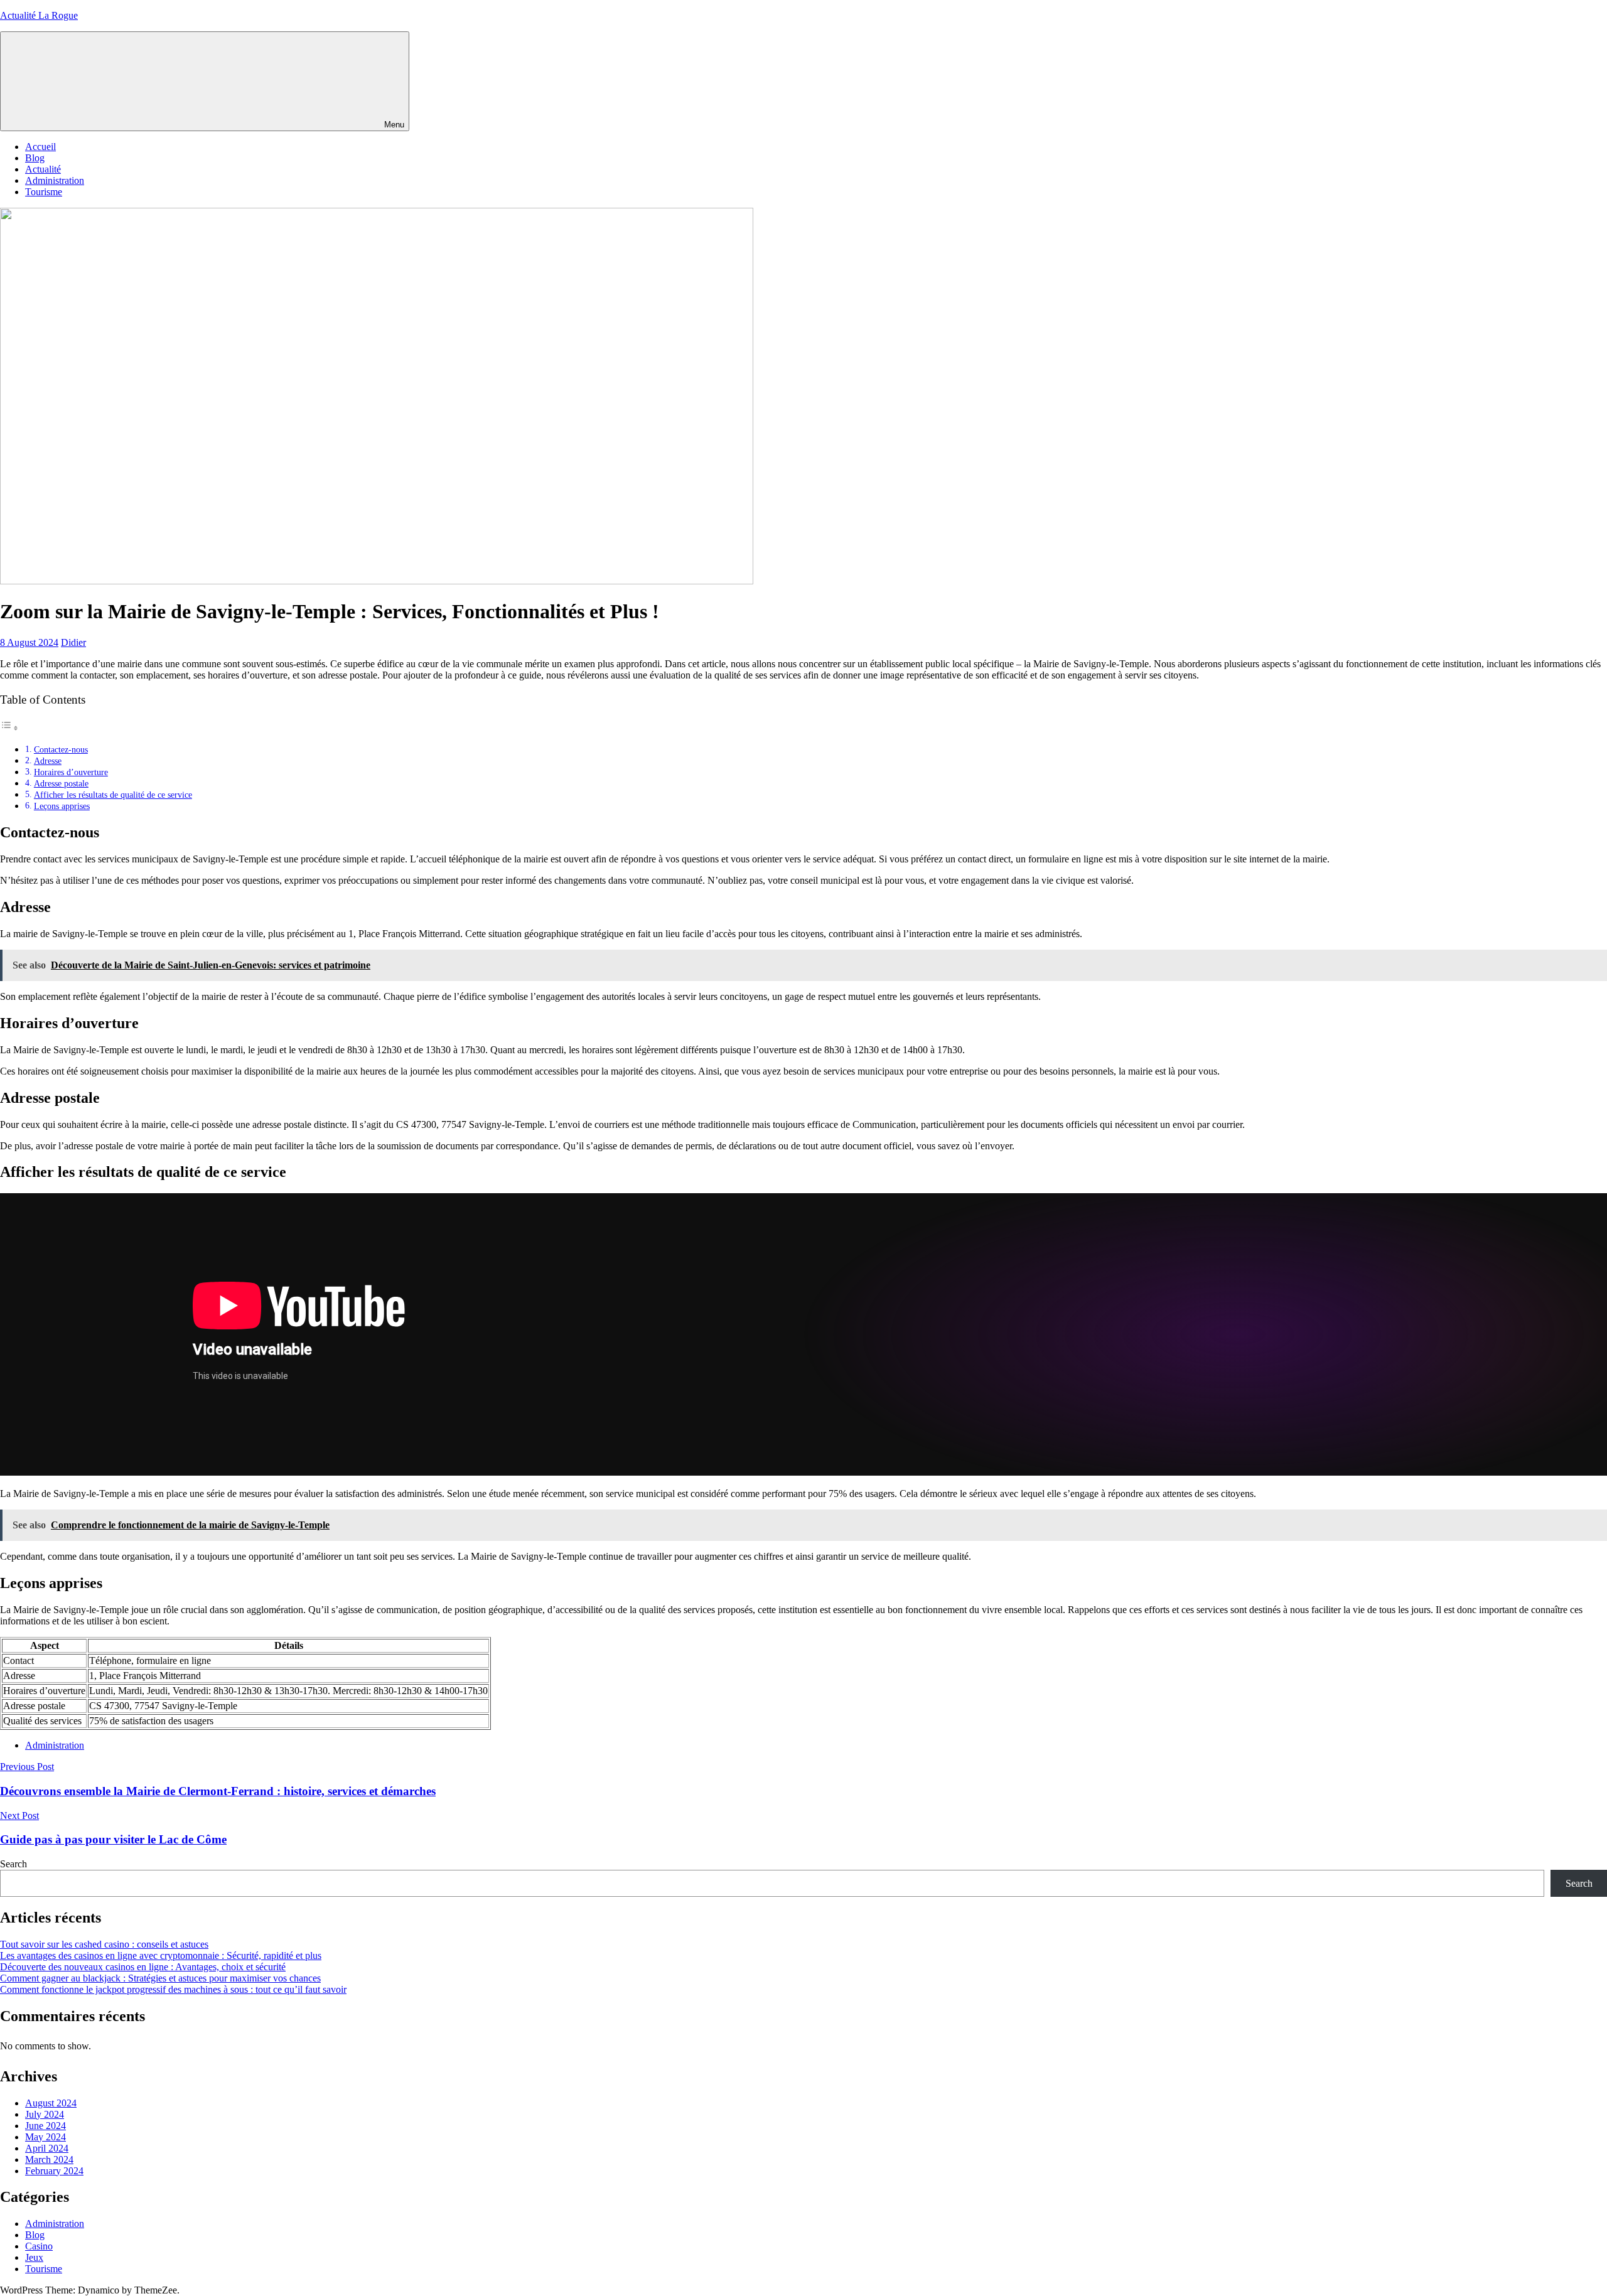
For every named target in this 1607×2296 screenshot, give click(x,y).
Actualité (43, 169)
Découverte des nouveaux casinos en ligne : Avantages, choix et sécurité (143, 1967)
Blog (35, 158)
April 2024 (47, 2148)
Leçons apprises (62, 806)
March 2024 (49, 2159)
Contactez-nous (61, 749)
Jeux (34, 2257)
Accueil (40, 147)
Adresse (48, 761)
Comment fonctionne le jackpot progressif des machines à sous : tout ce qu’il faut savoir (173, 1989)
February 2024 (54, 2171)
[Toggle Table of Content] (9, 728)
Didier (73, 642)
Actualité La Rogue (39, 15)
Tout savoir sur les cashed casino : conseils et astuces (104, 1944)
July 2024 (45, 2114)
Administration (55, 180)
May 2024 (46, 2137)
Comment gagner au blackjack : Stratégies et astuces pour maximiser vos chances (160, 1978)
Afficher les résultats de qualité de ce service (113, 795)
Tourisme (44, 192)
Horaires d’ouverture (71, 772)
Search (13, 1864)
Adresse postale (61, 783)
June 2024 (46, 2126)
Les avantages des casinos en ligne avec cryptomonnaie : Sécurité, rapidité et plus (161, 1955)
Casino (39, 2246)
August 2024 (51, 2103)
